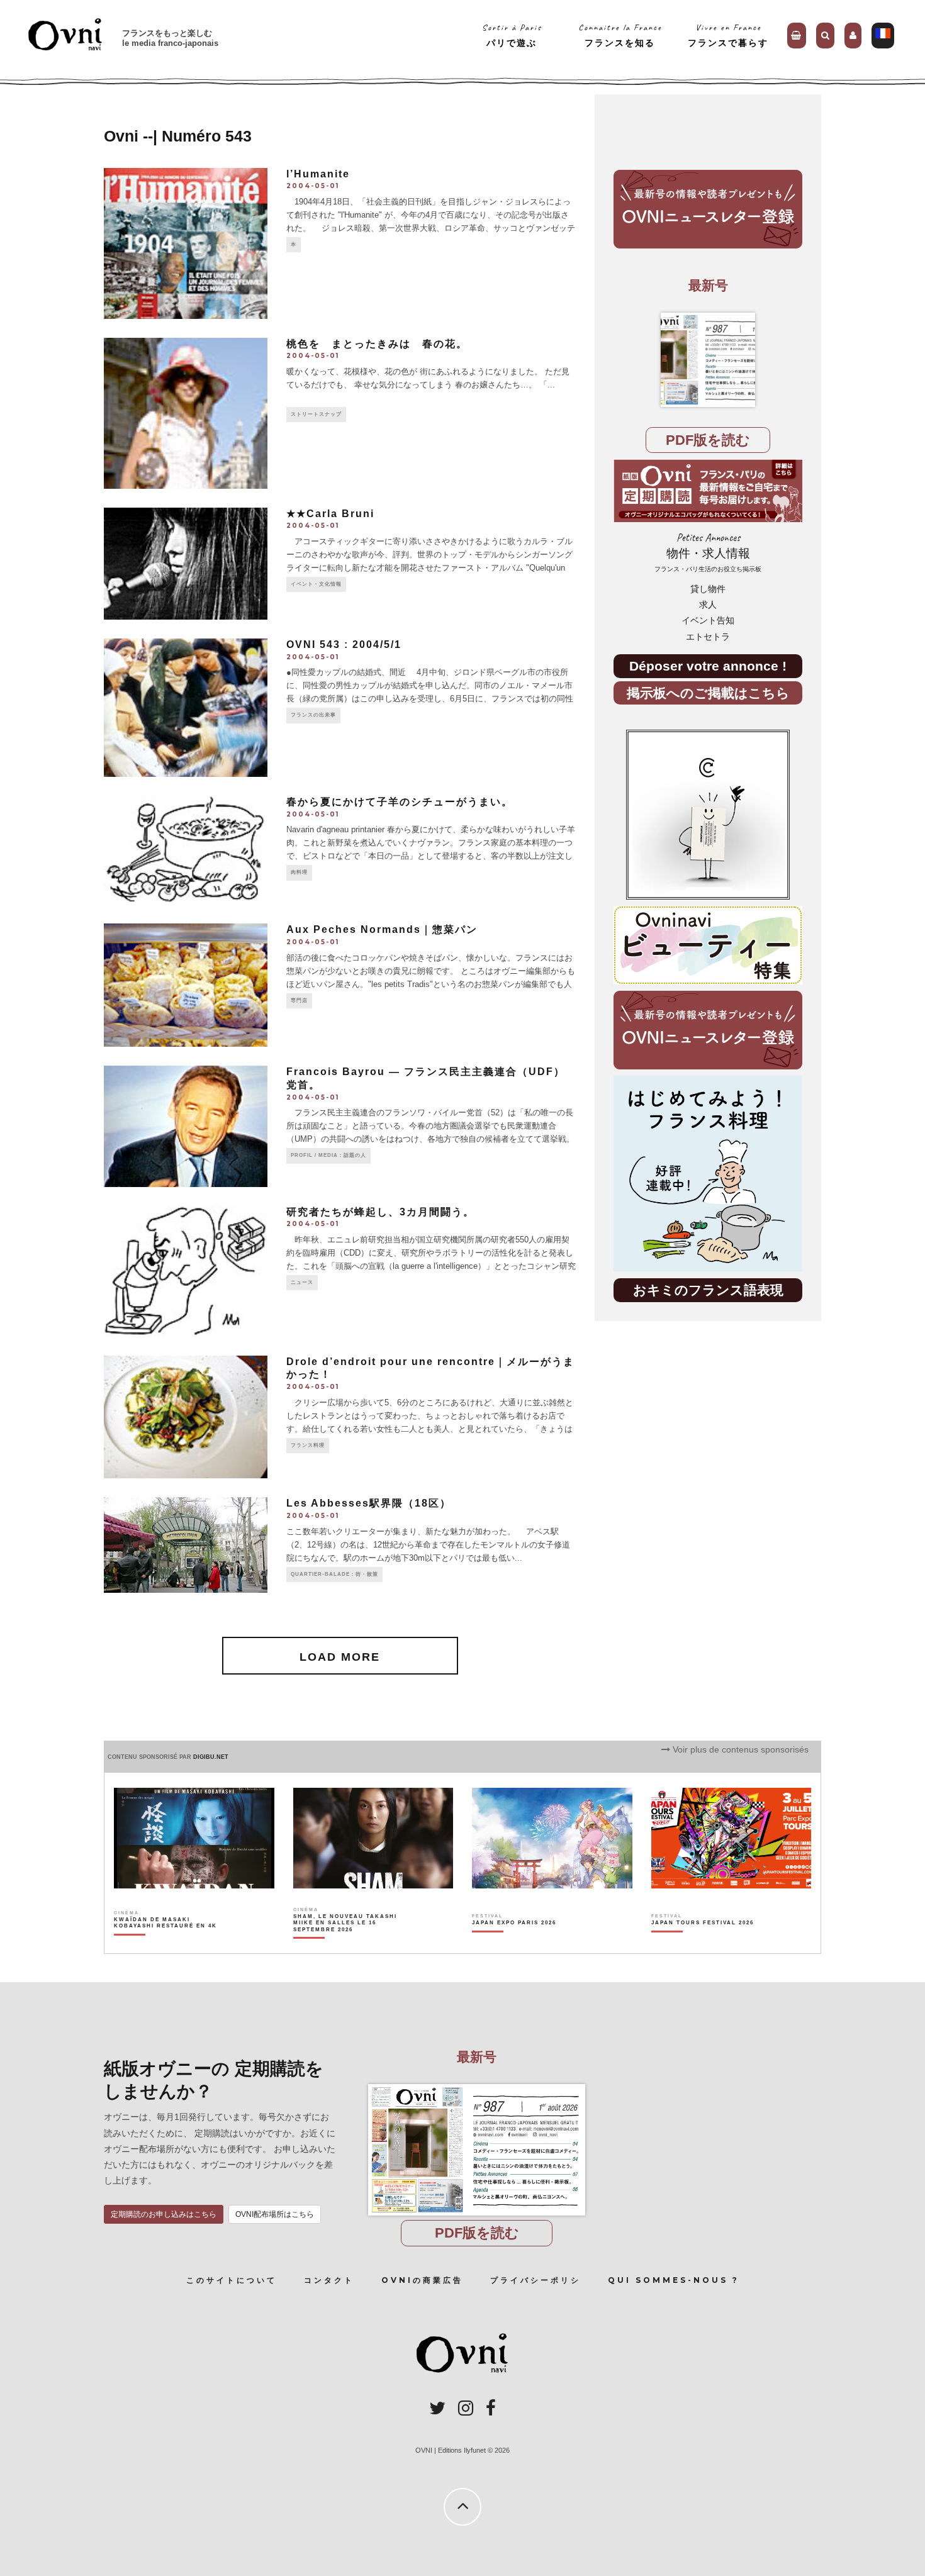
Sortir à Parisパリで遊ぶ (512, 35)
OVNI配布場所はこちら (275, 2214)
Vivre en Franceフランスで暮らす (728, 35)
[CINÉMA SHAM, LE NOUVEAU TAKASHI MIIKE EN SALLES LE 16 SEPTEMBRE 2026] (346, 1944)
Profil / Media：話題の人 (328, 1155)
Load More (340, 1657)
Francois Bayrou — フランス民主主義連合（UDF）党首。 (426, 1078)
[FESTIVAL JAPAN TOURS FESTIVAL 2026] (703, 1944)
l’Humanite (318, 174)
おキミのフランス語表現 (708, 1290)
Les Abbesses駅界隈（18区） (369, 1503)
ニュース (302, 1282)
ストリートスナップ (316, 414)
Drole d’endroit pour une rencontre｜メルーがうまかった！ (430, 1368)
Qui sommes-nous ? (674, 2280)
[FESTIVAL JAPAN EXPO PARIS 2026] (514, 1944)
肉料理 (299, 872)
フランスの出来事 (313, 715)
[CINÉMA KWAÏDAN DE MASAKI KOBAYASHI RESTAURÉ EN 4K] (166, 1944)
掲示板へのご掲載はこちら (708, 693)
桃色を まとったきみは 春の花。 (377, 344)
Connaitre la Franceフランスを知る (620, 35)
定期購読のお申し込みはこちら (164, 2214)
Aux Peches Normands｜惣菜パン (382, 929)
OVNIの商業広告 (422, 2280)
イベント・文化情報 (316, 584)
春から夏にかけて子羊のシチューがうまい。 (400, 802)
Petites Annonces (708, 552)
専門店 (299, 1001)
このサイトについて (232, 2280)
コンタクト (329, 2280)
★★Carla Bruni (330, 514)
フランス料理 (308, 1445)
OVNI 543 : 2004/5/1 (344, 644)
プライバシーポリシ (535, 2280)
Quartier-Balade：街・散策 (334, 1574)
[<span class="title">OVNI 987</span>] (708, 360)
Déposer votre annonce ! (708, 666)
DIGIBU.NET (211, 1757)
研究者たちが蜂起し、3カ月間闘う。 (380, 1212)
